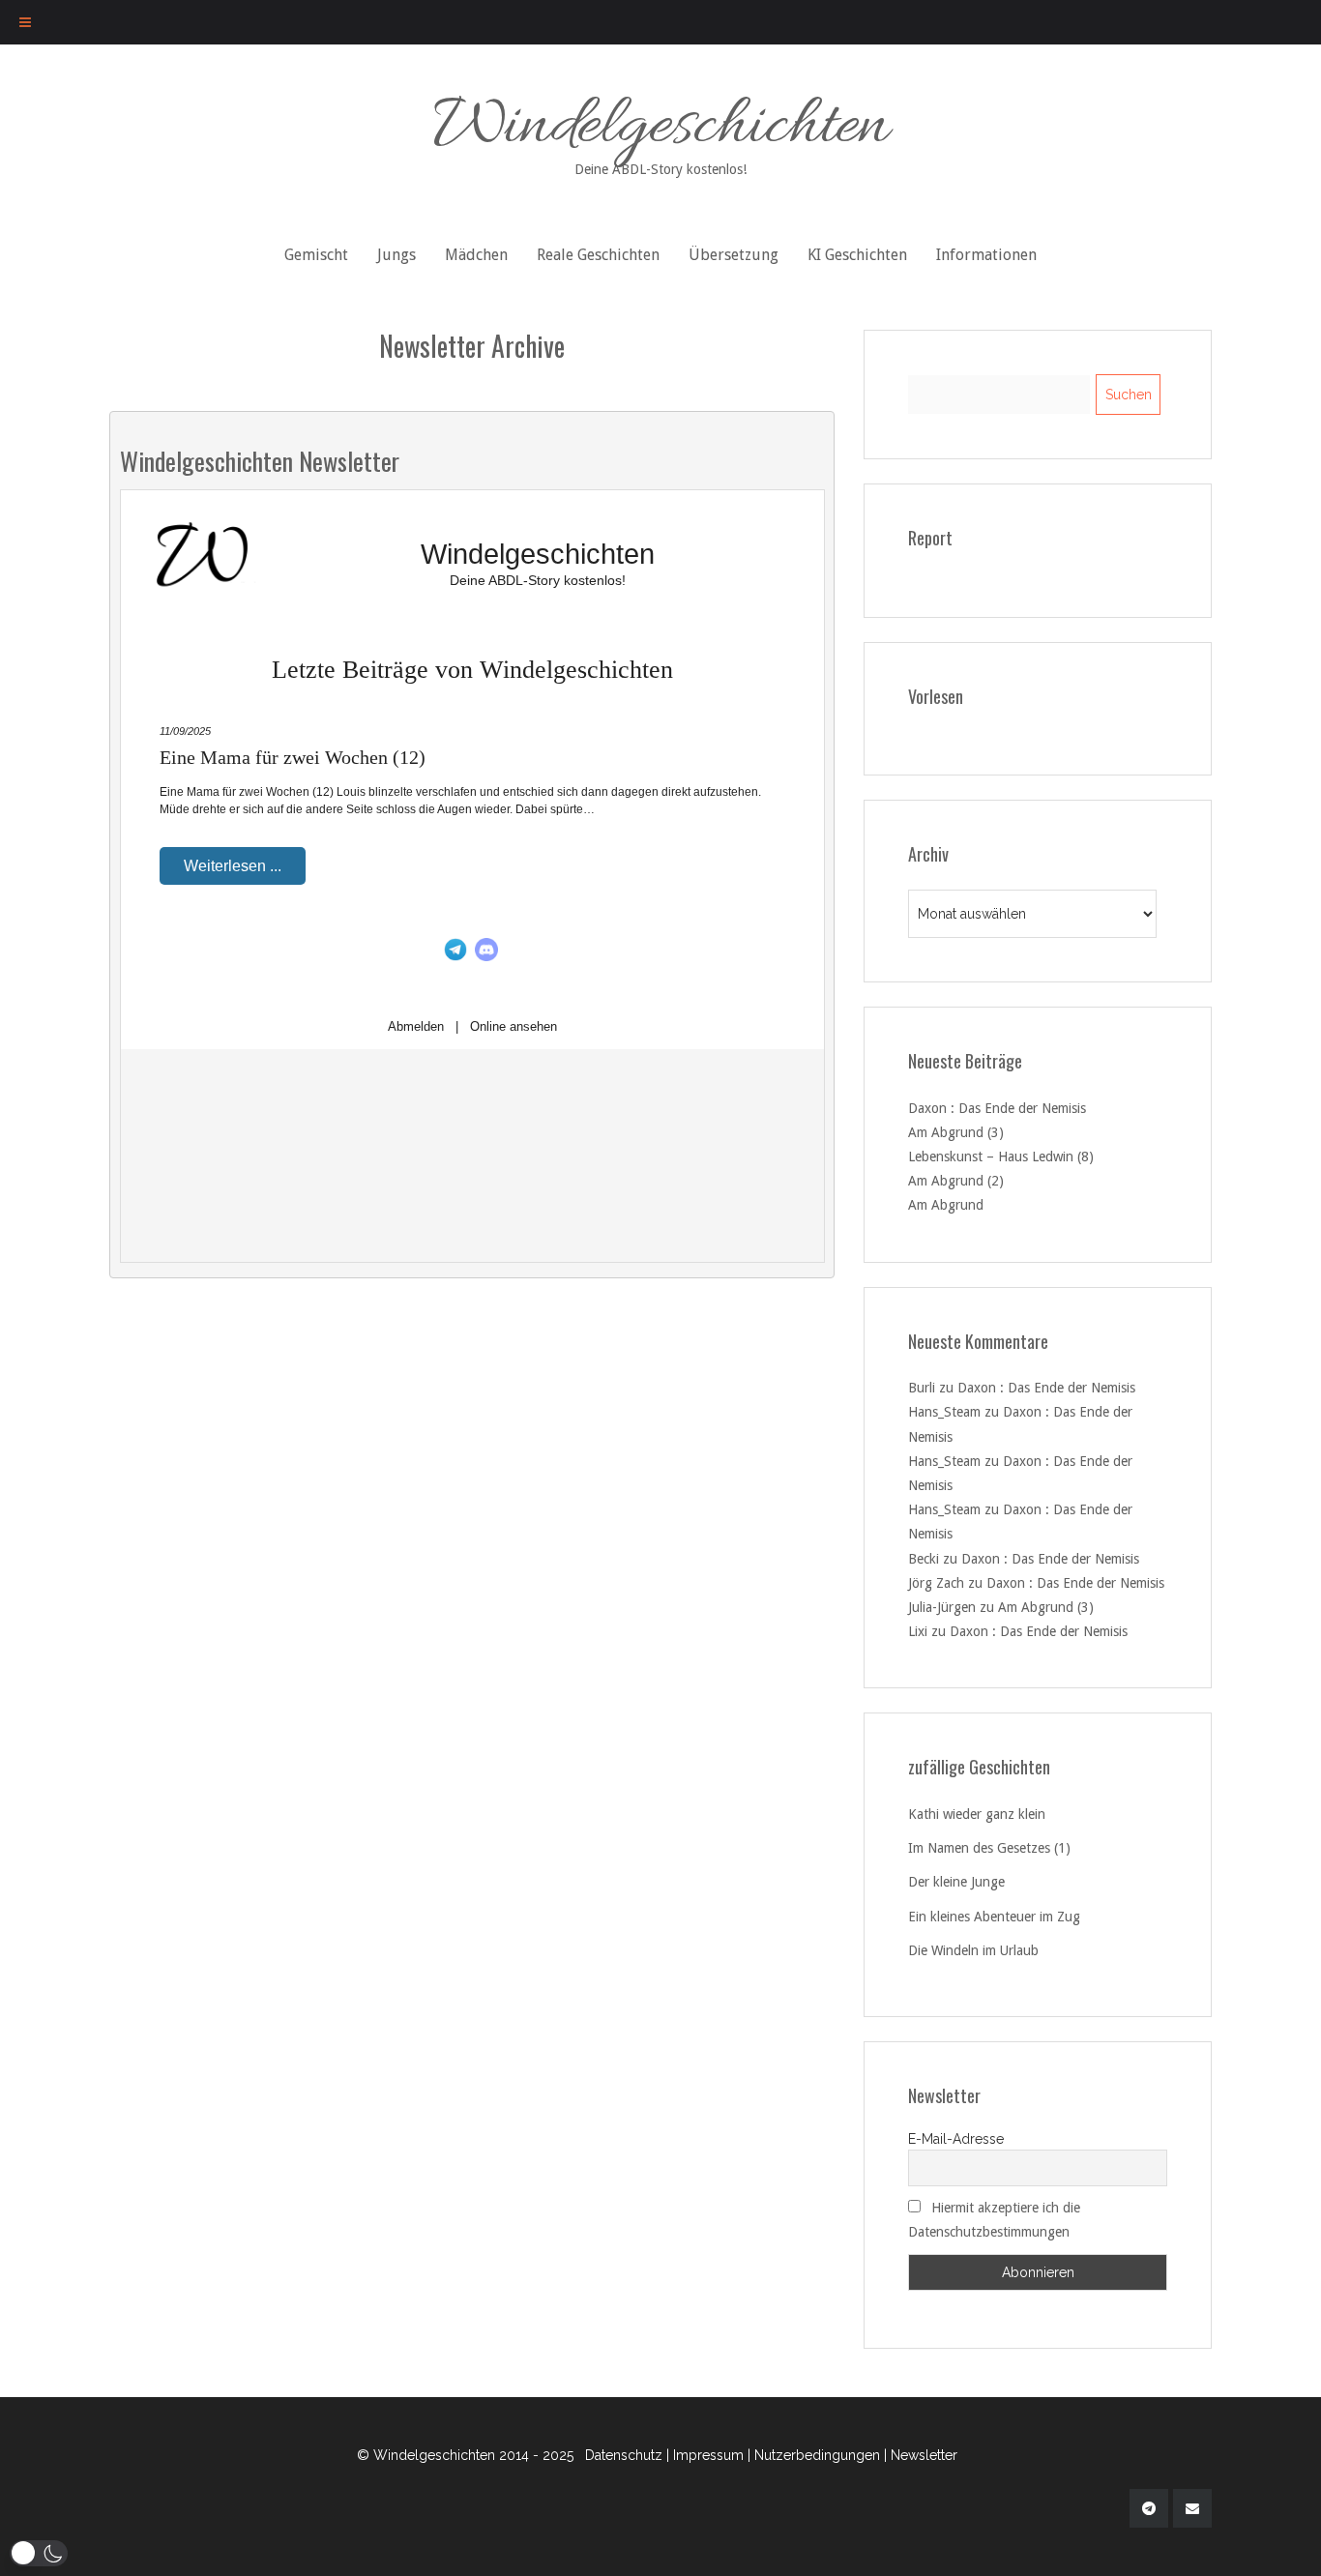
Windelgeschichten (661, 130)
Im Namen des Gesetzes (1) (989, 1848)
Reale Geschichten (598, 255)
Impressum (708, 2455)
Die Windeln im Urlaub (973, 1950)
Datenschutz (624, 2455)
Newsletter (924, 2455)
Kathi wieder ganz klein (977, 1814)
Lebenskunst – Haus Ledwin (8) (1001, 1156)
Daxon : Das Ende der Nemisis (997, 1108)
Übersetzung (734, 255)
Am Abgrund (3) (956, 1132)
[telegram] (1149, 2508)
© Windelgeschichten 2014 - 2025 (465, 2455)
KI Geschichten (857, 255)
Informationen (986, 255)
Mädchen (476, 255)
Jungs (396, 255)
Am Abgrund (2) (956, 1181)
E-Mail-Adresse (956, 2139)
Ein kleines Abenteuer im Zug (994, 1917)
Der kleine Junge (956, 1882)
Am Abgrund (946, 1205)
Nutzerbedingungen (817, 2455)
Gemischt (316, 255)
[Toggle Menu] (25, 22)
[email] (1192, 2508)
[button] (39, 2553)
